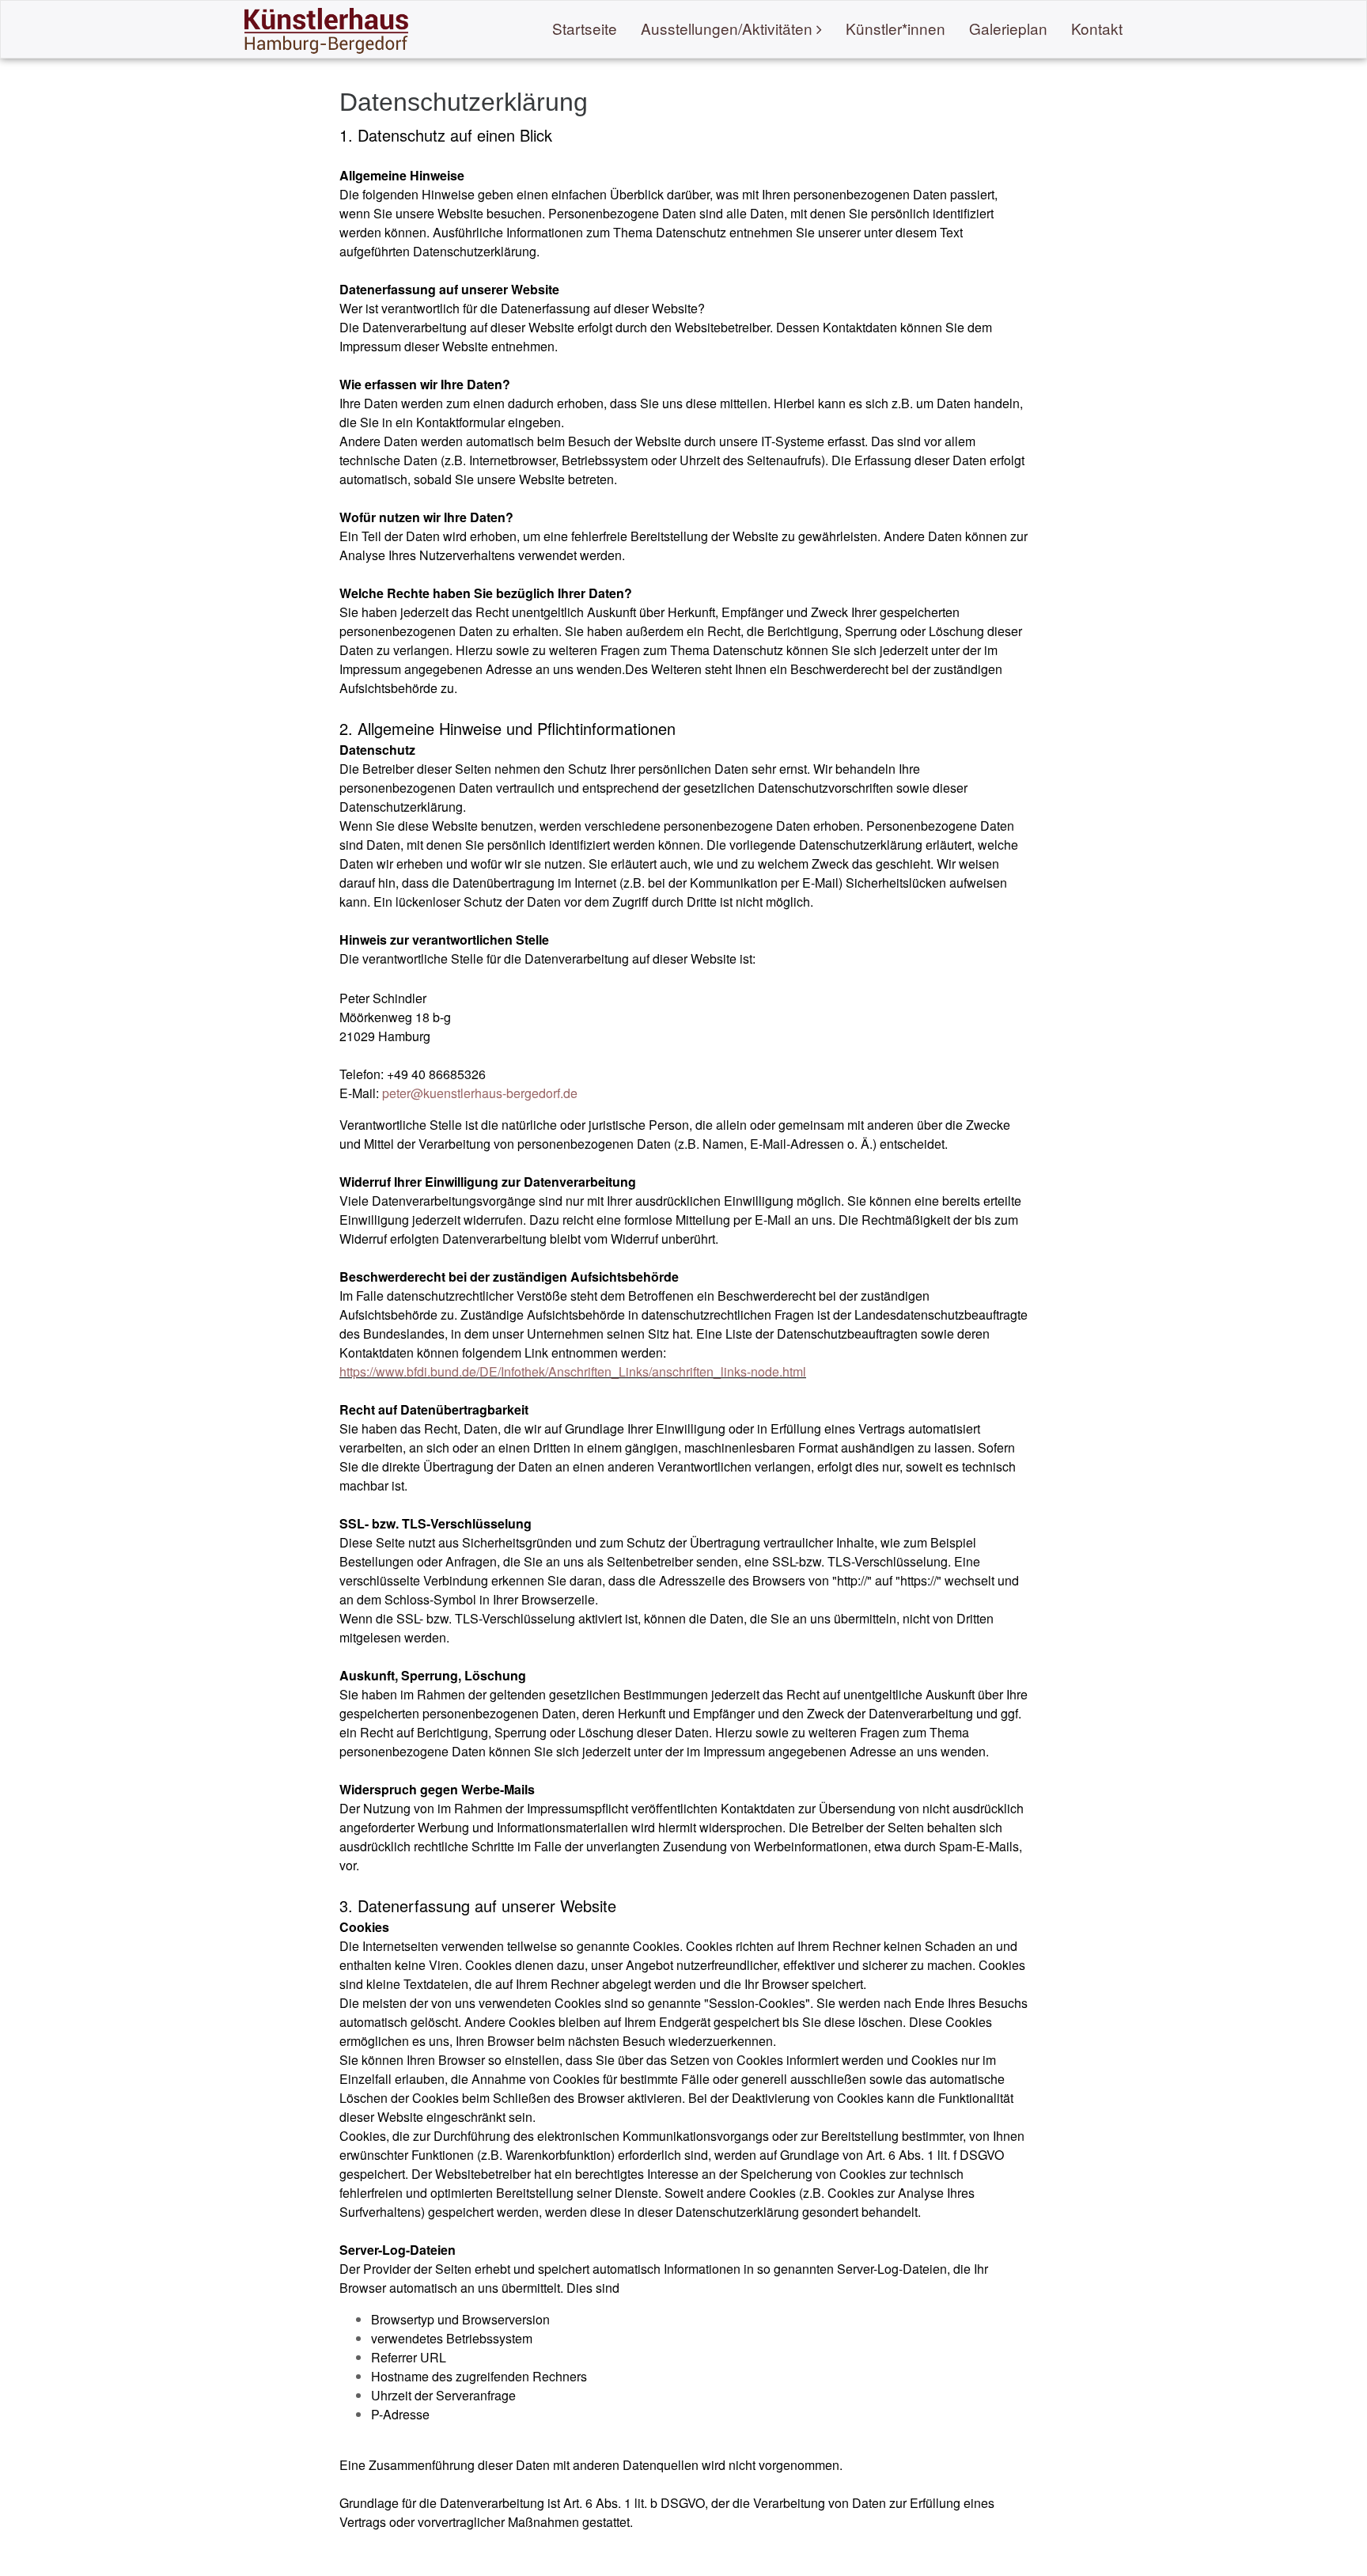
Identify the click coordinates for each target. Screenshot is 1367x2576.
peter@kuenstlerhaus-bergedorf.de (480, 1093)
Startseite (585, 28)
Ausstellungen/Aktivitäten (727, 28)
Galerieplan (1008, 28)
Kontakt (1097, 28)
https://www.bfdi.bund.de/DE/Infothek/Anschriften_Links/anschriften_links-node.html (573, 1371)
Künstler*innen (896, 28)
